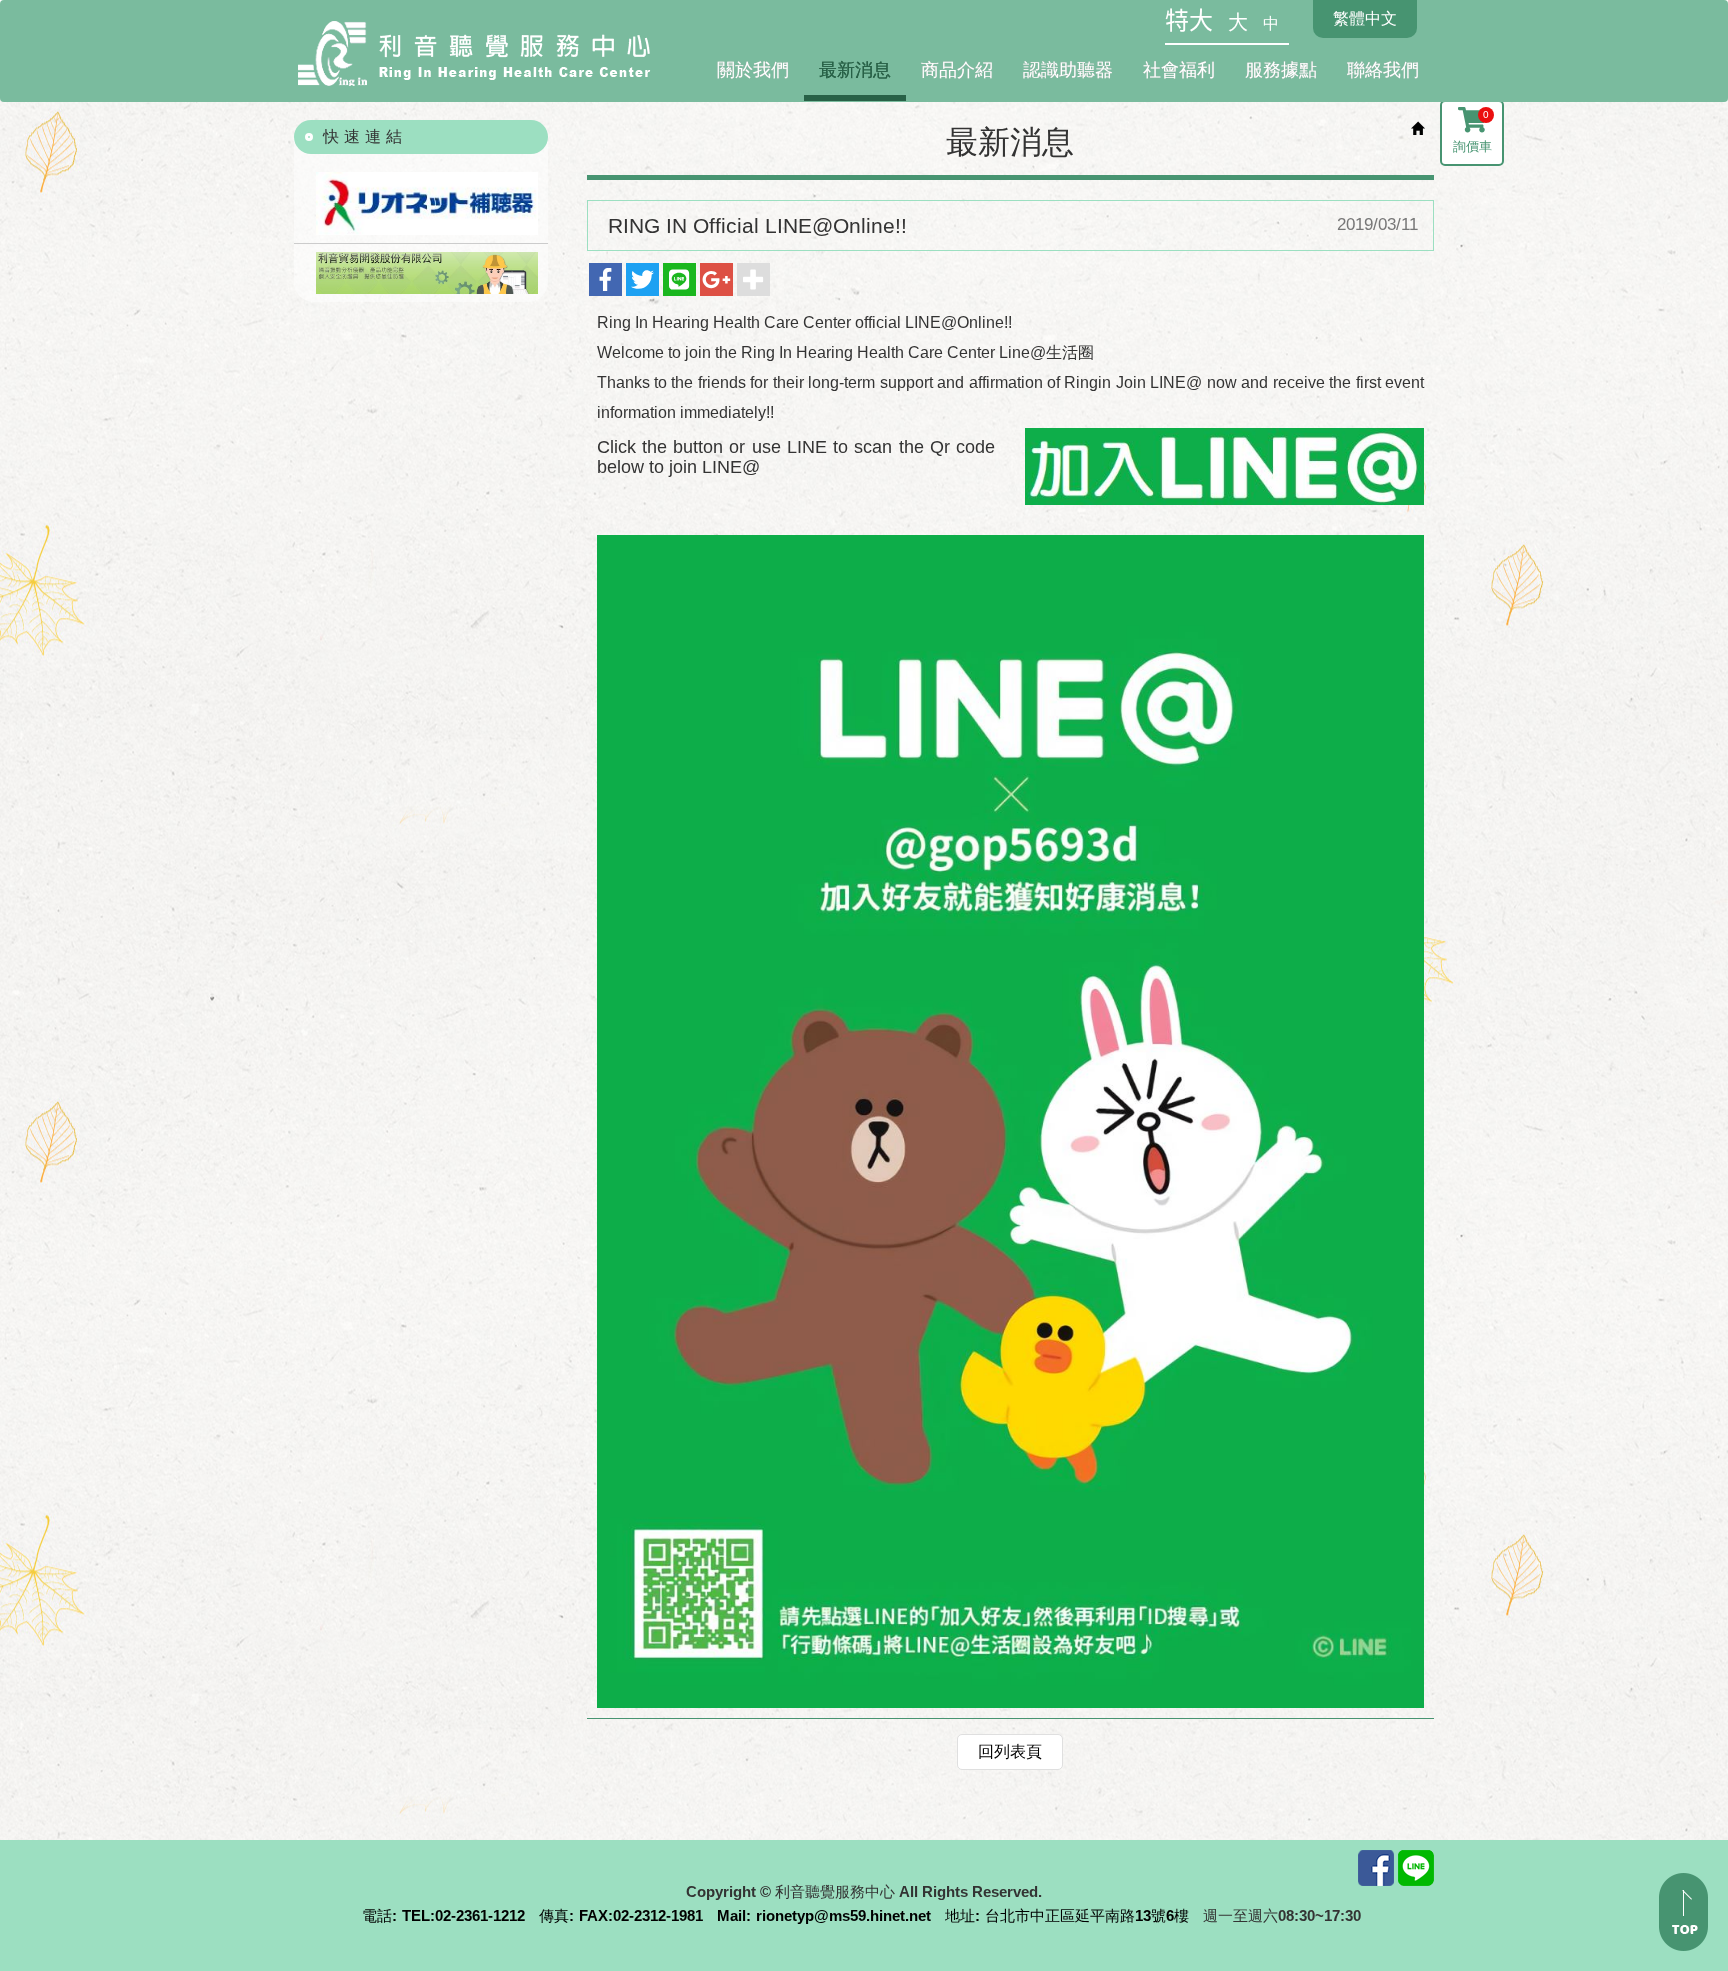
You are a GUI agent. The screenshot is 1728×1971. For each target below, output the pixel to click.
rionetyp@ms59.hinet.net (843, 1915)
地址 (960, 1915)
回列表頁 (1010, 1751)
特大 (1189, 21)
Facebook (1376, 1868)
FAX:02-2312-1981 (641, 1915)
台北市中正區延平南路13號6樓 (1087, 1915)
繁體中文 (1365, 18)
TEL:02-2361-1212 (463, 1915)
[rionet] (421, 204)
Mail (731, 1915)
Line (1416, 1868)
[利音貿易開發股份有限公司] (421, 272)
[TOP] (1683, 1912)
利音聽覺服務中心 (474, 55)
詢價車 (1472, 131)
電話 (377, 1915)
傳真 (554, 1915)
